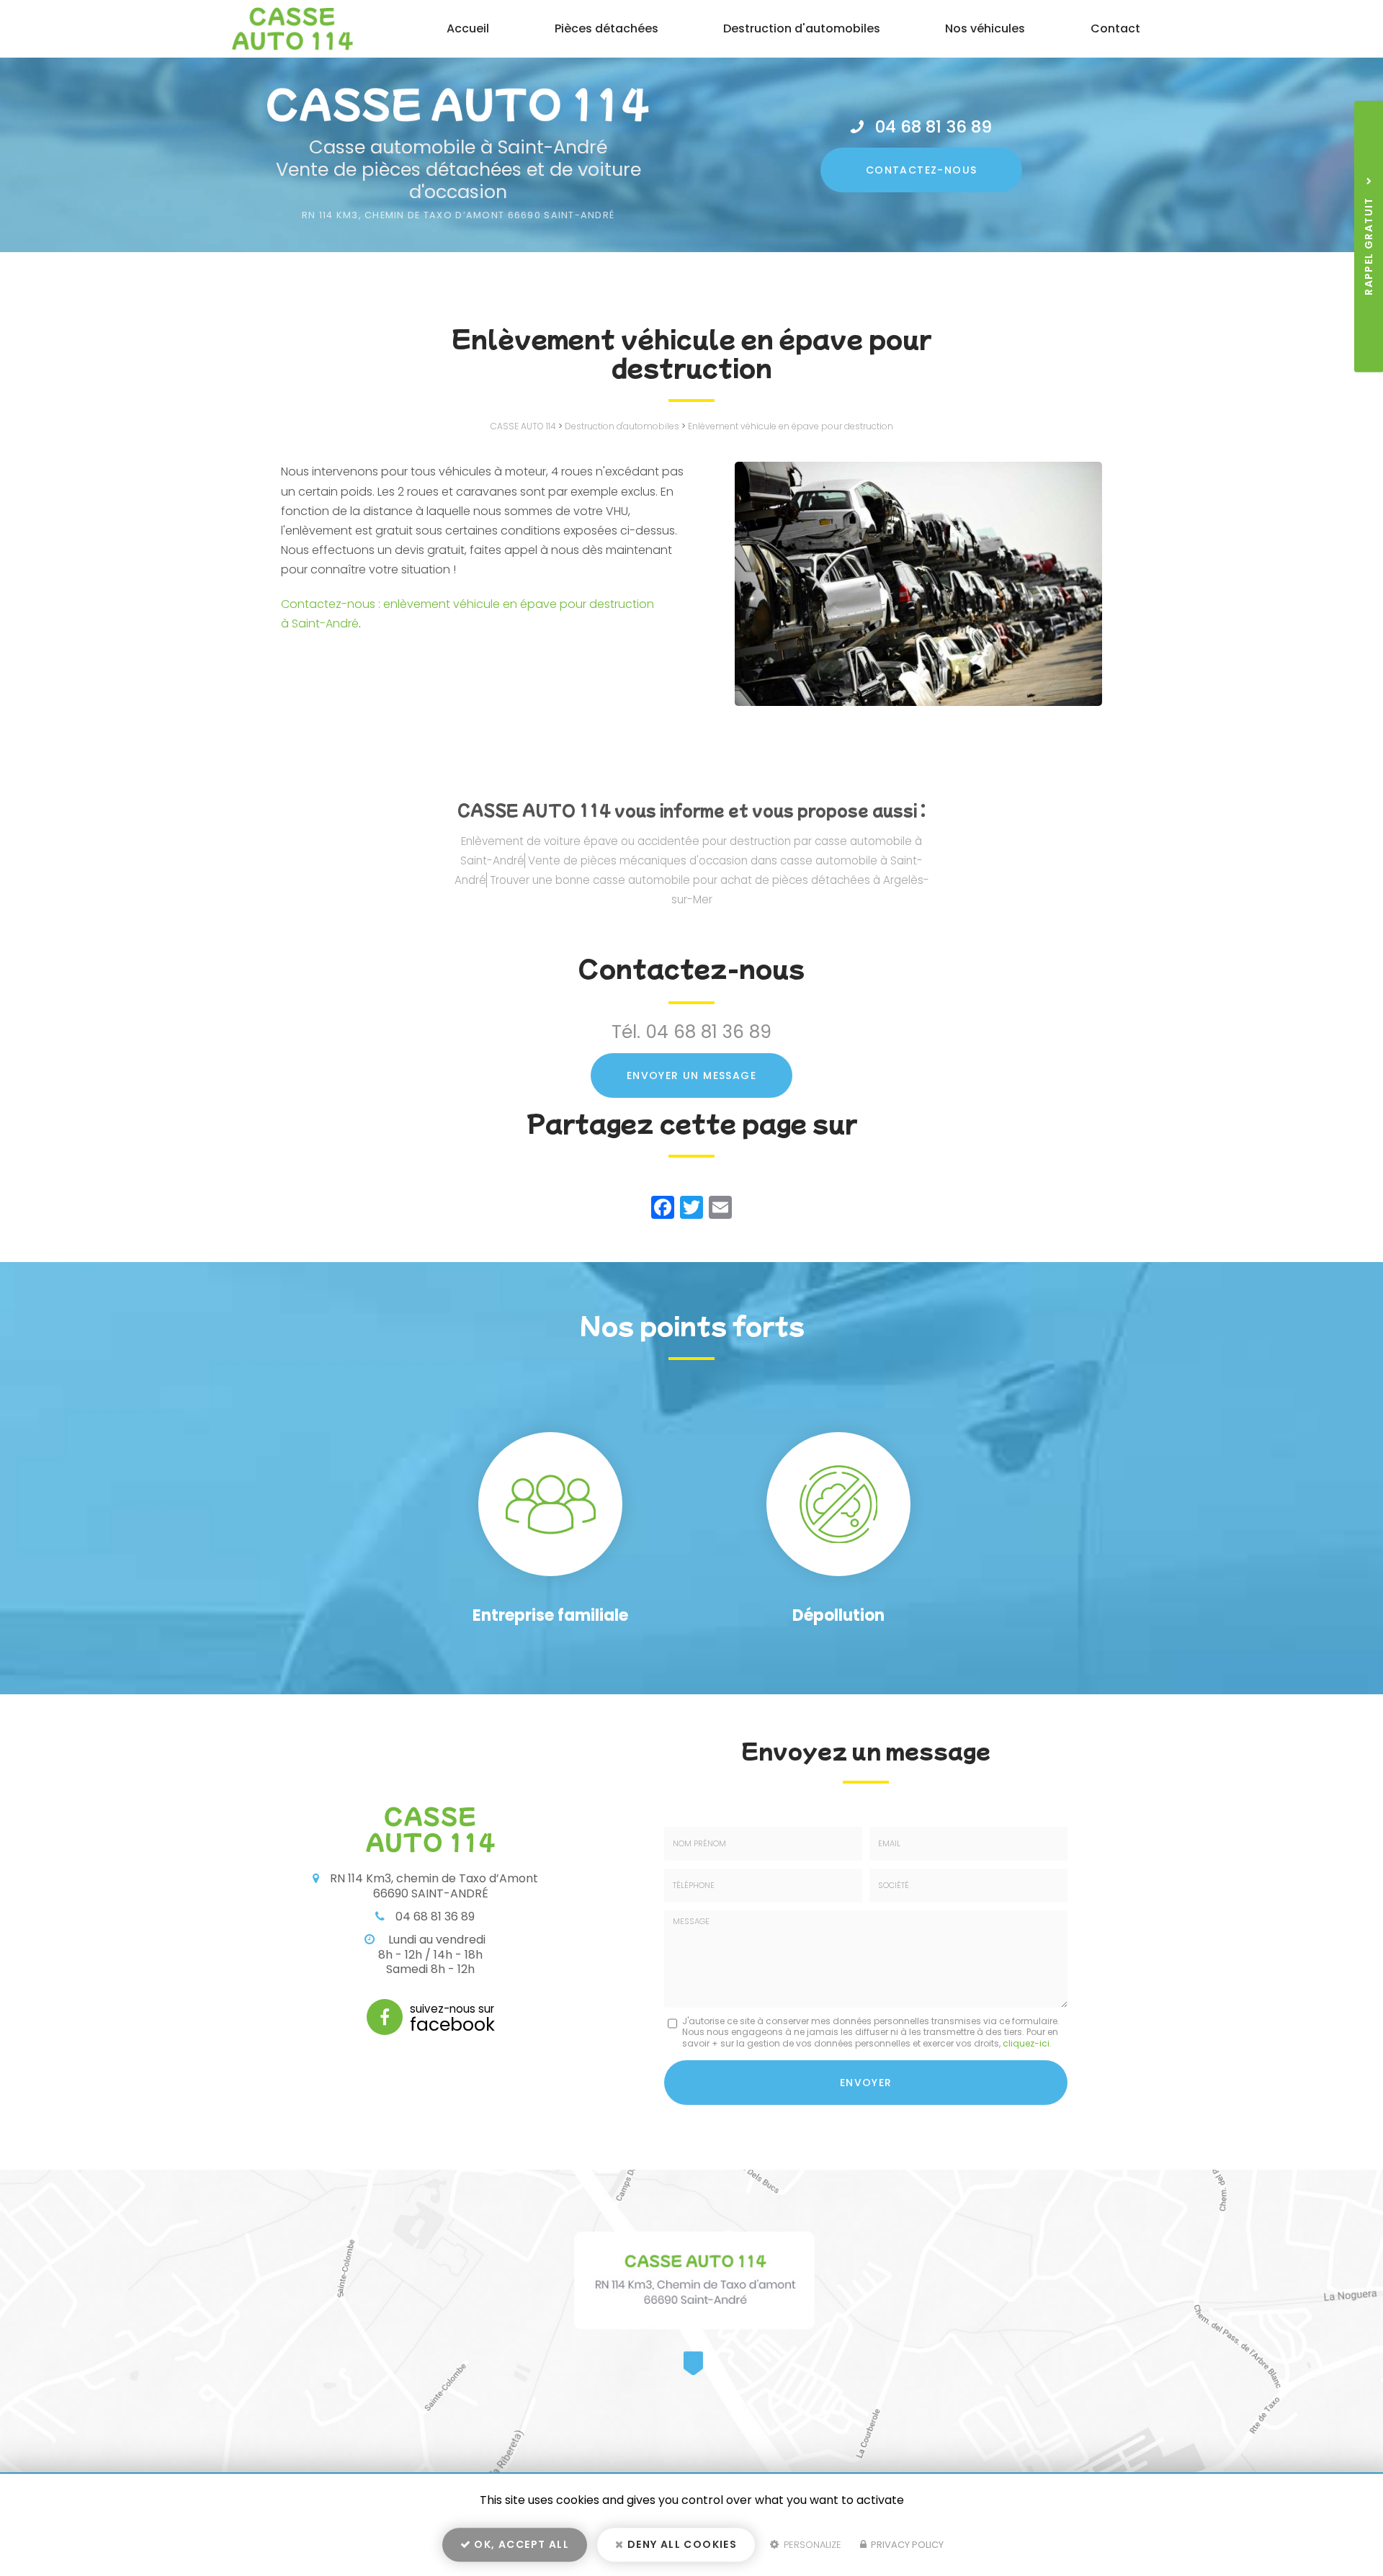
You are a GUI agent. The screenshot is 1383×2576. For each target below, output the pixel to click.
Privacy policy (906, 2545)
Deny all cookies (681, 2544)
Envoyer (866, 2083)
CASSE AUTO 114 (523, 426)
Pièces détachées (607, 28)
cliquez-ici (1026, 2043)
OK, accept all (520, 2544)
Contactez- (922, 170)
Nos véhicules (985, 28)
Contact (1115, 28)
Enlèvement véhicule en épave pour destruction (791, 426)
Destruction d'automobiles (802, 28)
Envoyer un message (691, 1075)
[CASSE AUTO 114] (282, 29)
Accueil (468, 28)
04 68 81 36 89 (934, 127)
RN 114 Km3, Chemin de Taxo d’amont (458, 215)
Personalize (811, 2545)
